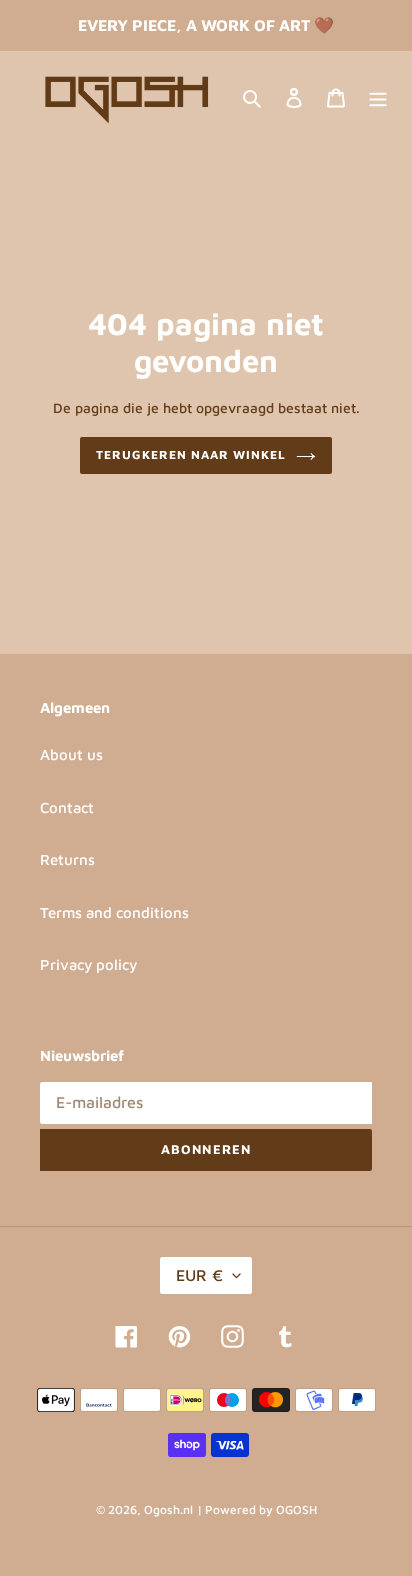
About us (71, 754)
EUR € (199, 1275)
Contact (67, 807)
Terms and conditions (114, 912)
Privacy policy (88, 964)
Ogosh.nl (168, 1509)
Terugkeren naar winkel (190, 454)
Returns (67, 859)
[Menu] (378, 97)
